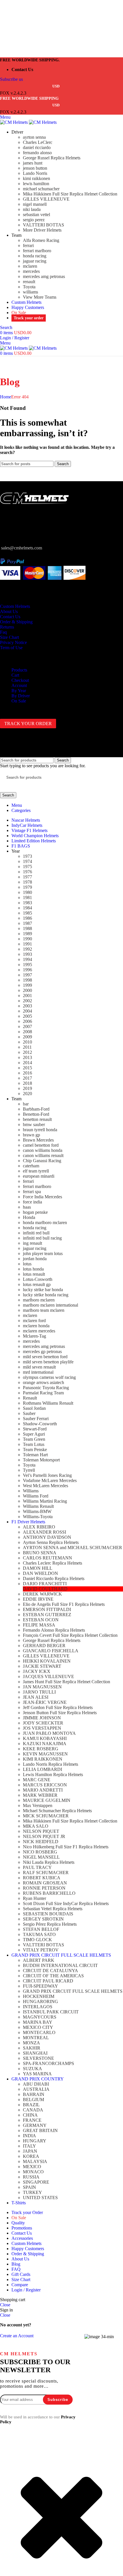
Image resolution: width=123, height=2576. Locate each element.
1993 (27, 954)
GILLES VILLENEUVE (46, 199)
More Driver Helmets (42, 230)
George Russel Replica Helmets (52, 158)
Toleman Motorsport (41, 1460)
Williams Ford (36, 1496)
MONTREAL (36, 2038)
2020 (27, 1094)
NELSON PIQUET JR (44, 1836)
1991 (27, 944)
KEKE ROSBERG (41, 1749)
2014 (27, 1063)
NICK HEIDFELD (41, 1842)
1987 (27, 923)
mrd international (38, 1372)
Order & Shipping (16, 622)
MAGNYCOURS (40, 2017)
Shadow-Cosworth (40, 1424)
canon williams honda (43, 1150)
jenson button (35, 168)
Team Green (34, 1439)
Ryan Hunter (34, 1898)
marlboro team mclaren (44, 1310)
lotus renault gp (37, 1284)
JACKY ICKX (37, 1671)
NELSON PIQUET (41, 1831)
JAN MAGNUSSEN (42, 1687)
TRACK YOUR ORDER (28, 724)
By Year (19, 691)
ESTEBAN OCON (41, 1620)
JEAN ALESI (36, 1697)
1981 (27, 898)
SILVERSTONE (38, 2058)
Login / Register (26, 2290)
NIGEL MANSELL (41, 1857)
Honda (29, 1217)
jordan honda (35, 1259)
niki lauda (32, 209)
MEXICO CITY (38, 2027)
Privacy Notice (13, 642)
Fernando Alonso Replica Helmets (54, 1630)
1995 (27, 965)
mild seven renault (39, 1367)
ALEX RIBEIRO (39, 1527)
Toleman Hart (35, 1455)
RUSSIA (31, 2177)
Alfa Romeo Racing (41, 240)
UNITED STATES (40, 2198)
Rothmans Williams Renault (48, 1403)
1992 (27, 949)
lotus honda (33, 1269)
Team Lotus (34, 1444)
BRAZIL (31, 2105)
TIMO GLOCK (37, 1940)
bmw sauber (34, 1124)
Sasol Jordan (34, 1408)
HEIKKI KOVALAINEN (47, 1661)
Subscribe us (11, 79)
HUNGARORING (40, 2002)
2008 (27, 1032)
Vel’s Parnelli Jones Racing (47, 1475)
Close (5, 2305)
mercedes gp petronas (42, 1351)
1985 (27, 913)
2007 (27, 1026)
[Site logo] (14, 122)
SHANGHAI (35, 2053)
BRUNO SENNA (40, 1553)
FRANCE (32, 2120)
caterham (31, 1166)
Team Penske (35, 1450)
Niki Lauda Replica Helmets (49, 1862)
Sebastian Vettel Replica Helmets (53, 1909)
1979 (27, 887)
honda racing (35, 256)
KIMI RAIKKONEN (43, 1759)
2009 (27, 1037)
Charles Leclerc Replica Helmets (52, 1563)
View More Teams (40, 297)
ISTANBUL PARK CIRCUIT (51, 2012)
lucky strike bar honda (43, 1290)
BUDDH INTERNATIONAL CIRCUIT (60, 1965)
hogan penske (35, 1212)
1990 (27, 939)
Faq (3, 632)
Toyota (29, 287)
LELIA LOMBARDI (42, 1769)
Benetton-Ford (36, 1114)
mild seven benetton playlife (48, 1362)
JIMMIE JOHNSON (42, 1718)
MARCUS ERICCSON (45, 1785)
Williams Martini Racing (45, 1501)
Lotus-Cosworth (38, 1279)
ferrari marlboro (37, 251)
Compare (20, 2285)
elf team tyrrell (36, 1171)
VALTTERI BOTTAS (43, 225)
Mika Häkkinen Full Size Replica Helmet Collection (70, 194)
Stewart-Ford (35, 1429)
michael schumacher (41, 189)
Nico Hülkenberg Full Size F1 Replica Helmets (66, 1847)
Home (6, 397)
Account (19, 685)
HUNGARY (35, 2141)
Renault (30, 1398)
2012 (27, 1052)
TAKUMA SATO (39, 1934)
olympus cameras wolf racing (49, 1377)
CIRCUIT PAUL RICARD (48, 1981)
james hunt (33, 163)
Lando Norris (35, 173)
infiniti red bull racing (42, 1238)
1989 (27, 934)
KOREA (31, 2156)
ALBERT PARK (39, 1960)
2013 (27, 1057)
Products (19, 670)
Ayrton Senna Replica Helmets (51, 1542)
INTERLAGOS (38, 2007)
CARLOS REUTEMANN (47, 1558)
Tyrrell (29, 1470)
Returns (7, 627)
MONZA (31, 2043)
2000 (27, 990)
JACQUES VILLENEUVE (48, 1676)
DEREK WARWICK (42, 1594)
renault (29, 282)
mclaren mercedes (39, 1331)
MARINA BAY (38, 2022)
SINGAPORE (36, 2182)
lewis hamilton (36, 184)
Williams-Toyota (38, 1517)
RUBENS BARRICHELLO (49, 1893)
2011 (27, 1047)
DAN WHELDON (40, 1573)
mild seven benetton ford (45, 1357)
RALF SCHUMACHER (46, 1873)
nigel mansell (35, 204)
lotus (27, 1264)
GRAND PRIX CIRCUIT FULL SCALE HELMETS (73, 1991)
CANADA (33, 2110)
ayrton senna (34, 137)
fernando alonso (37, 153)
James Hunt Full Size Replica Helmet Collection (67, 1682)
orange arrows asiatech (43, 1382)
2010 (27, 1042)
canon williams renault (43, 1155)
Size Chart (9, 637)
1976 (27, 872)
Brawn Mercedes (38, 1140)
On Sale (19, 701)
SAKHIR (32, 2048)
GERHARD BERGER (44, 1646)
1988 (27, 928)
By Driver (21, 696)
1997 (27, 975)
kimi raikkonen (36, 178)
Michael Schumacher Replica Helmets (57, 1811)
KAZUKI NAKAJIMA (45, 1744)
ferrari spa (32, 1192)
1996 (27, 970)
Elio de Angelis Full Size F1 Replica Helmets (64, 1604)
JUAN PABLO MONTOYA (49, 1733)
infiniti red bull (36, 1233)
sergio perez (34, 220)
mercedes (31, 271)
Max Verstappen (38, 1805)
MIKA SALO (36, 1826)
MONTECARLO (39, 2032)
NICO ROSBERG (40, 1852)
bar (26, 1104)
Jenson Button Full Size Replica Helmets (60, 1713)
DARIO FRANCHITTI (45, 1584)
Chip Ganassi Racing (42, 1161)
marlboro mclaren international (50, 1305)
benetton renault (37, 1119)
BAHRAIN (34, 2094)
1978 (27, 882)
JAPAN (30, 2151)
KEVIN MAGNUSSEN (45, 1754)
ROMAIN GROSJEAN (45, 1883)
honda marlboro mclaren (45, 1223)
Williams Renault (38, 1506)
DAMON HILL (38, 1568)
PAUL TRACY (37, 1867)
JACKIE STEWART (42, 1666)
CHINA (30, 2115)
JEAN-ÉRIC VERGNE (45, 1702)
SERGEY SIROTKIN (43, 1919)
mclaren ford (34, 1321)
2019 (27, 1088)
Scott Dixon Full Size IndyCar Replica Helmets (66, 1903)
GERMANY (35, 2125)
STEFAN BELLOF (41, 1929)
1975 (27, 867)
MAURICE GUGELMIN (47, 1800)
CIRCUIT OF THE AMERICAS (53, 1976)
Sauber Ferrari (36, 1419)
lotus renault (34, 1274)
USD (56, 86)
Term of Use (11, 648)
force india (32, 1202)
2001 (27, 996)
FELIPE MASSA (39, 1625)
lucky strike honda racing (46, 1295)
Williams (31, 1491)
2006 (27, 1021)
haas (27, 1207)
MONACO (33, 2172)
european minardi (39, 1176)
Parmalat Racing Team (43, 1393)
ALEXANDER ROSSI (44, 1532)
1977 (27, 877)
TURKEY (32, 2192)
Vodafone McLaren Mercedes (50, 1480)
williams (30, 292)
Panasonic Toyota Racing (46, 1388)
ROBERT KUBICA (42, 1878)
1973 (27, 856)
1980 (27, 892)
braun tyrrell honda (40, 1130)
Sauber (29, 1413)
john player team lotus (43, 1253)
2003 (27, 1006)
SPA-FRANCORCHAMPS (48, 2063)
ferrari (28, 245)
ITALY (29, 2146)
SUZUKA (32, 2069)
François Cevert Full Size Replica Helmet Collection (70, 1635)
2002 (27, 1001)
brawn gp (31, 1135)
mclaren (30, 266)
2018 (27, 1083)
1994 (27, 959)
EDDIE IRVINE (38, 1599)
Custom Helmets (15, 606)
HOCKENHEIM (39, 1996)
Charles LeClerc (38, 142)
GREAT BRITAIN (40, 2130)
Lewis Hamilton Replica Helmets (53, 1775)
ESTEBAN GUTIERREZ (47, 1615)
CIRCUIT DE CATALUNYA (50, 1971)
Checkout (20, 680)
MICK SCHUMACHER (46, 1816)
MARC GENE (37, 1780)
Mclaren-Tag (34, 1336)
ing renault (32, 1243)
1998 (27, 980)
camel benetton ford (41, 1145)
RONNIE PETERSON (44, 1888)
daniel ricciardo (37, 147)
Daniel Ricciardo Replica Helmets (54, 1578)
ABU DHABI (36, 2084)
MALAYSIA (35, 2161)
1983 (27, 903)
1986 (27, 918)
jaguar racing (35, 261)
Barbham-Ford (36, 1109)
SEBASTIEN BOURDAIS (48, 1914)
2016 (27, 1073)
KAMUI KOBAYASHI (45, 1738)
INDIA (29, 2136)
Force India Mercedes (42, 1197)
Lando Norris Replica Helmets (50, 1764)
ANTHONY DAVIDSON (47, 1537)
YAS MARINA (37, 2074)
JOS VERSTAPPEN (42, 1728)
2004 (27, 1011)
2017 (27, 1078)
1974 (27, 861)
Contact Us (10, 617)
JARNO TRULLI (39, 1692)
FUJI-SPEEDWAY (40, 1986)
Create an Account (17, 2336)
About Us (9, 611)
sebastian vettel (36, 215)
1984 (27, 908)
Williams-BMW (37, 1511)
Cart (15, 675)
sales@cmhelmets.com (22, 548)
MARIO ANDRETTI (43, 1790)
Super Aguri (34, 1434)
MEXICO (32, 2167)
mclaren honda (36, 1326)
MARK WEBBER (40, 1795)
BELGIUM (33, 2100)
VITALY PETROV (41, 1950)
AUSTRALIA (36, 2089)
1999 (27, 985)
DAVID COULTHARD (45, 1589)
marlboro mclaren (39, 1300)
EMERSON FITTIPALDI (47, 1609)
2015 (27, 1068)
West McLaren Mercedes (45, 1486)
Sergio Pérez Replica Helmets (50, 1924)
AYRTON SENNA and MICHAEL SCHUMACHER (73, 1548)
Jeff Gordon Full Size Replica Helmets (58, 1707)
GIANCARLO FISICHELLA (51, 1651)
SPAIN (29, 2187)
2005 (27, 1016)
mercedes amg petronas (44, 276)
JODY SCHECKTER (43, 1723)
